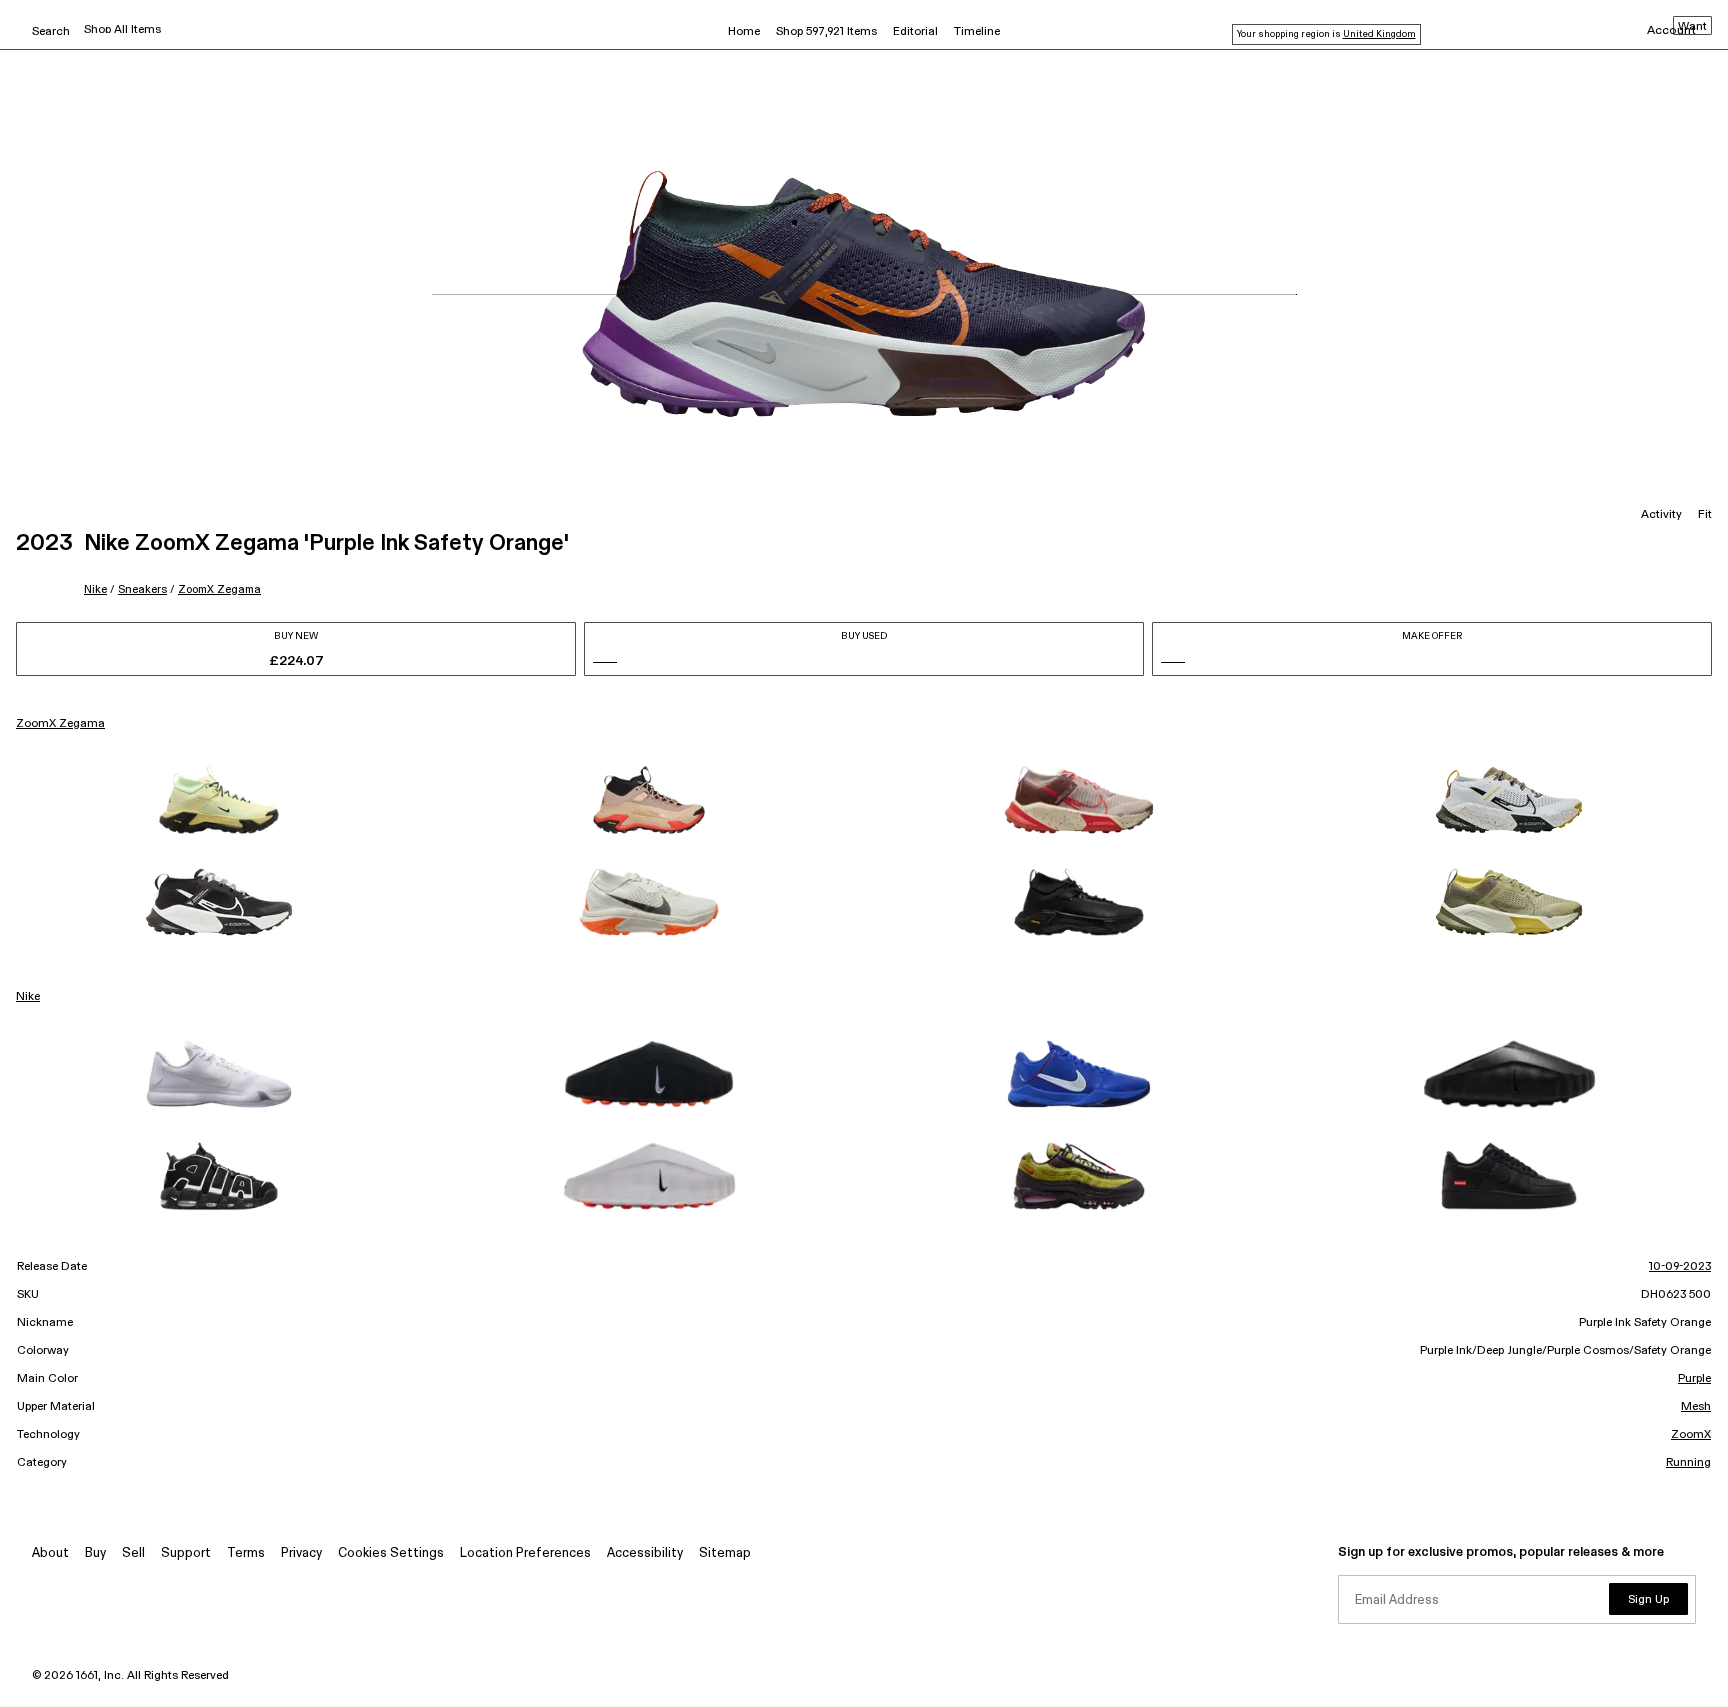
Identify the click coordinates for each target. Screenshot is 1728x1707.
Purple (1694, 1379)
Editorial (915, 32)
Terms (246, 1553)
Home (744, 32)
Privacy (301, 1553)
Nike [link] (28, 997)
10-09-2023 (1680, 1267)
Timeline (977, 32)
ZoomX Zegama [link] (60, 724)
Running (1688, 1463)
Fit (1705, 515)
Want (1692, 27)
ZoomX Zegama (219, 589)
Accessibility (645, 1553)
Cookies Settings (391, 1553)
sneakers (142, 589)
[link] (219, 800)
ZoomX (1691, 1435)
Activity (1661, 515)
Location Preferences (525, 1553)
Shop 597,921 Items (826, 32)
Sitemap (725, 1553)
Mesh (1696, 1407)
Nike (95, 589)
